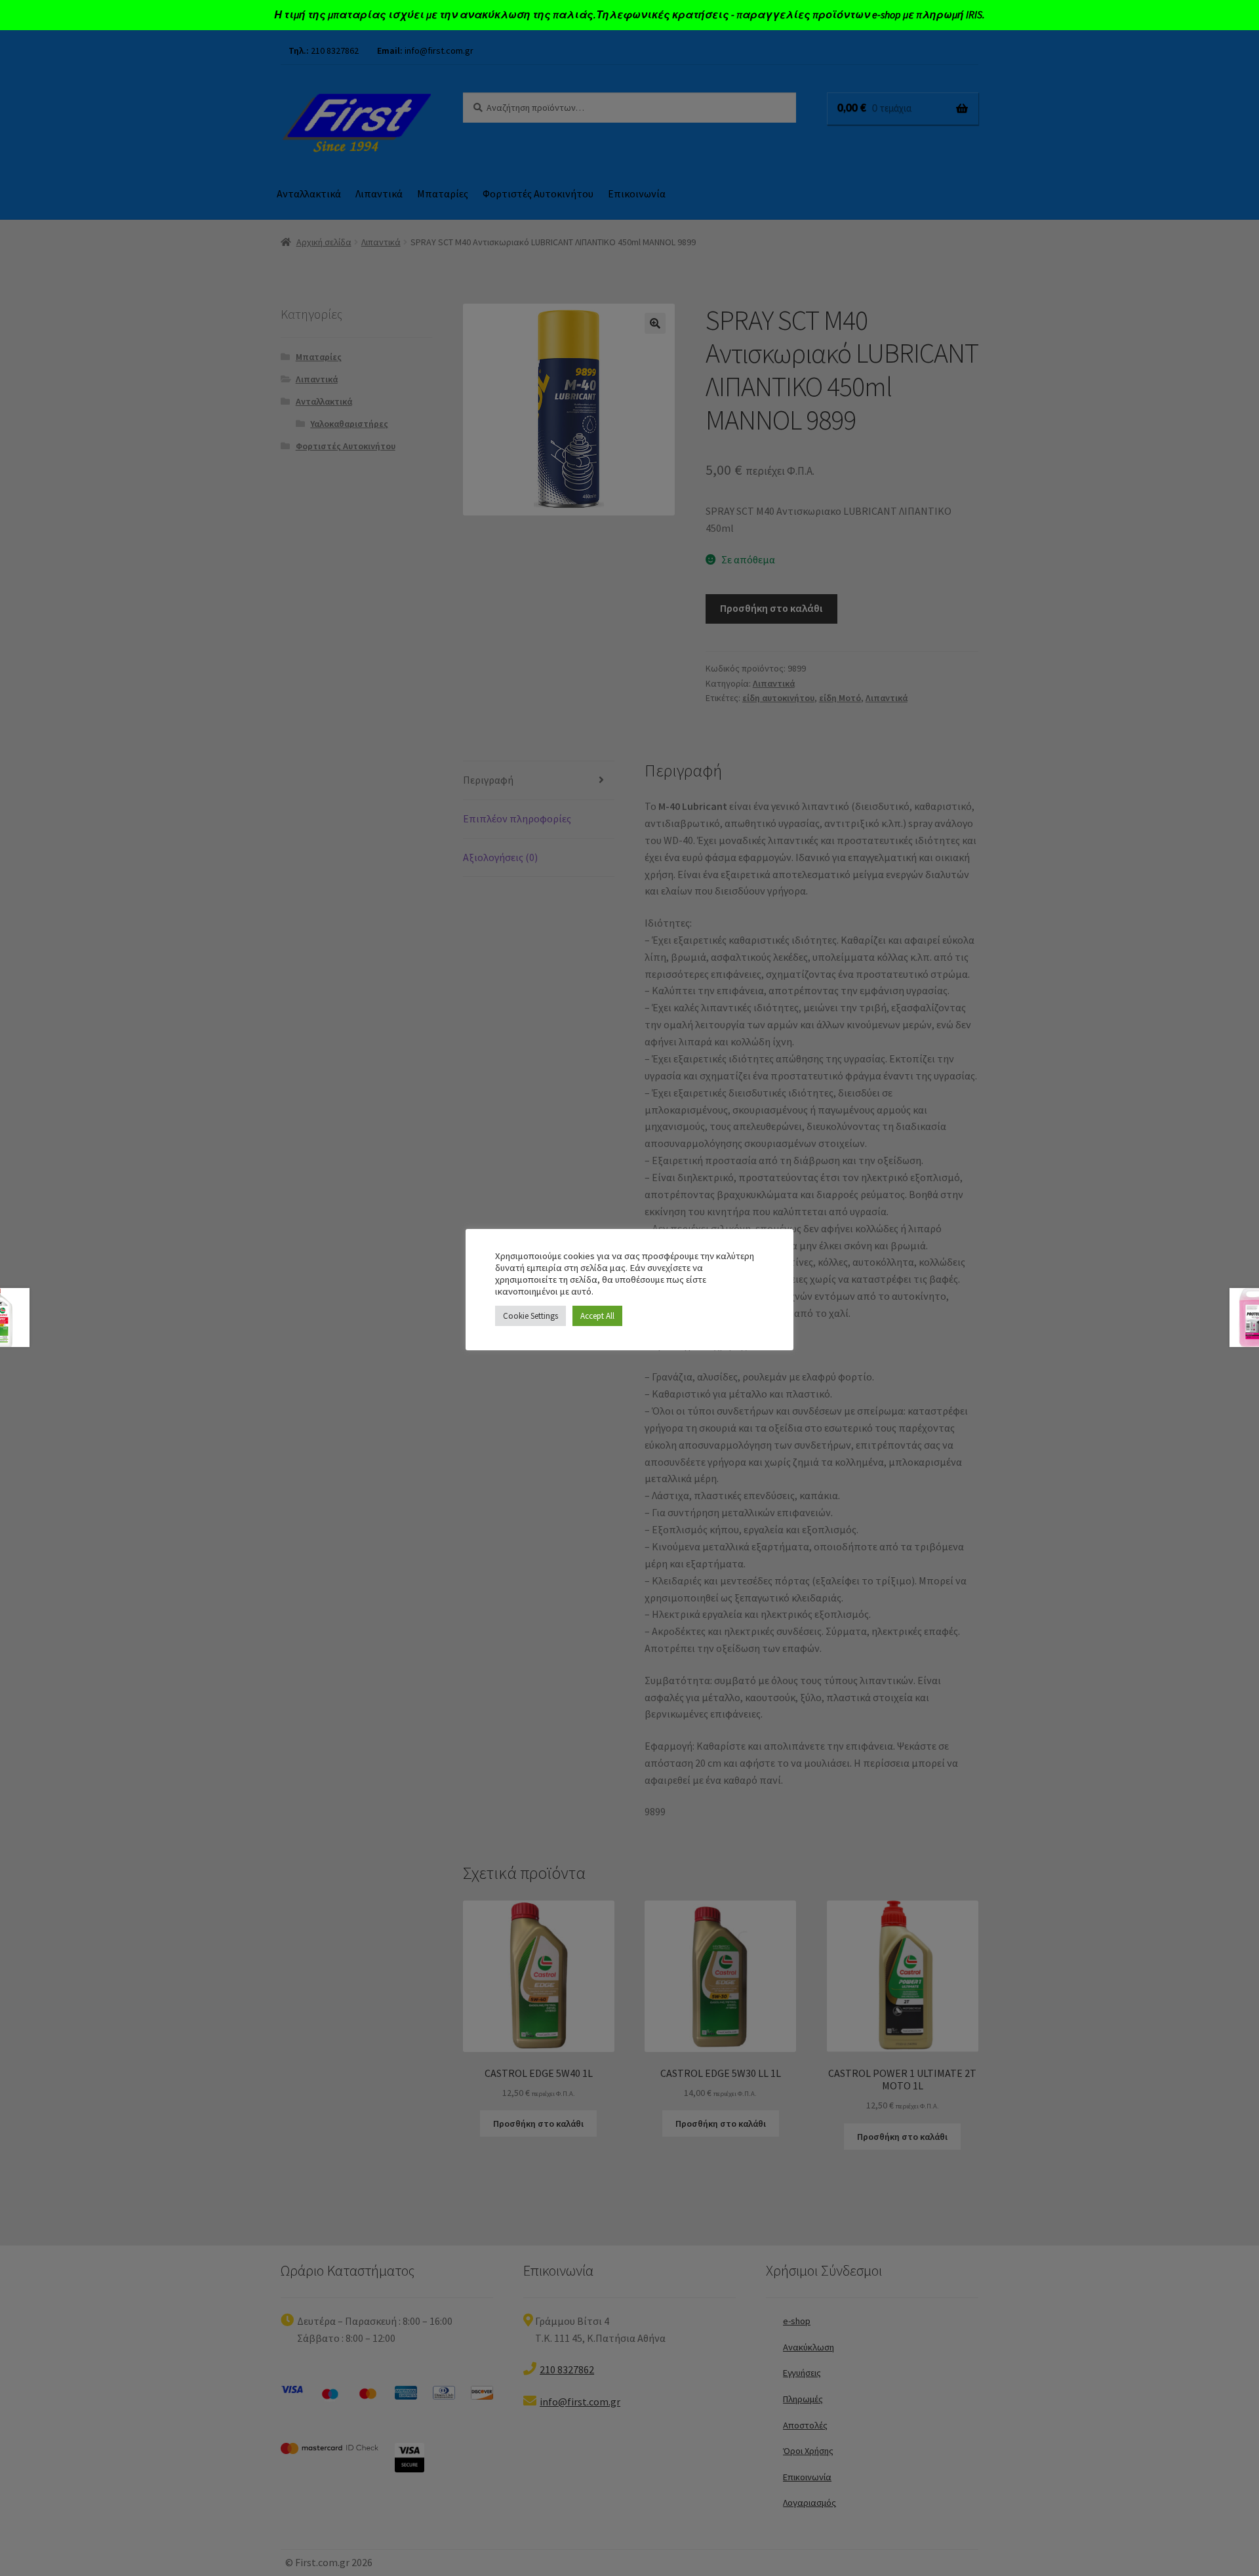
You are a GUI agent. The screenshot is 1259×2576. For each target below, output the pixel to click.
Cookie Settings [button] (530, 1316)
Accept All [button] (597, 1316)
